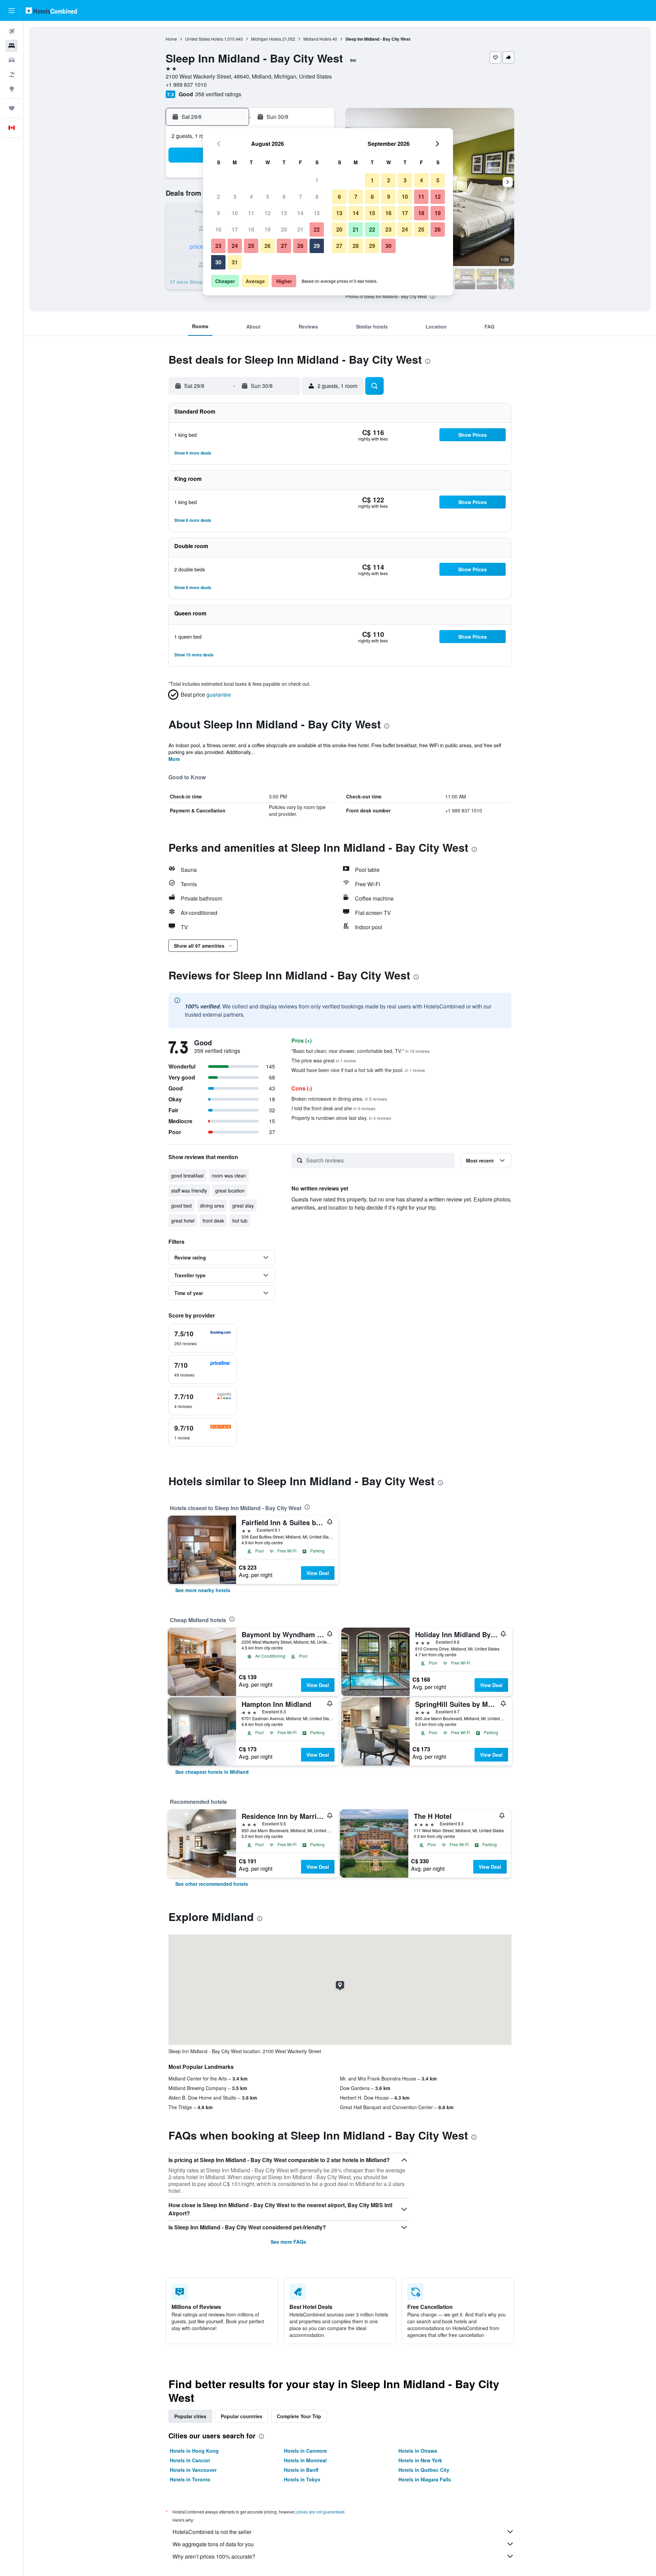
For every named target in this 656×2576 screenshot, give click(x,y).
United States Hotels (204, 39)
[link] (203, 1590)
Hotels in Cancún (190, 2460)
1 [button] (317, 180)
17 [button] (235, 229)
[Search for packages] (12, 74)
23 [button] (218, 246)
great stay (243, 1206)
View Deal (318, 1573)
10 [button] (235, 213)
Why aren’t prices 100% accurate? (214, 2556)
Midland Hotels (317, 39)
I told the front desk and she (333, 1108)
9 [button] (218, 213)
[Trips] (12, 108)
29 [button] (317, 246)
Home (171, 39)
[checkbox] (203, 1338)
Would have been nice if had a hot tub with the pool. (358, 1070)
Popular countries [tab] (242, 2416)
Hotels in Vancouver (193, 2470)
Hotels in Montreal (305, 2460)
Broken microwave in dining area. (339, 1099)
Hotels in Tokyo (302, 2479)
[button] (12, 11)
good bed (181, 1206)
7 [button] (300, 197)
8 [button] (317, 197)
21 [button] (300, 229)
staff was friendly (189, 1190)
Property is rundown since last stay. (341, 1118)
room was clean (229, 1175)
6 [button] (284, 197)
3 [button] (235, 197)
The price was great (324, 1060)
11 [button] (251, 213)
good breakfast (187, 1175)
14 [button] (300, 213)
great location (230, 1190)
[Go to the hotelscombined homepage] (51, 10)
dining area (212, 1206)
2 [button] (218, 197)
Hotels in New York (420, 2460)
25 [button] (251, 246)
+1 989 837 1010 (186, 85)
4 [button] (251, 197)
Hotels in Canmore (305, 2451)
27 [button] (284, 246)
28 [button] (300, 246)
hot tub (240, 1221)
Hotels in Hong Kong (194, 2451)
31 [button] (235, 262)
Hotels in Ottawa (418, 2451)
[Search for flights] (12, 31)
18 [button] (251, 229)
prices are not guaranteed (320, 2512)
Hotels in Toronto (190, 2479)
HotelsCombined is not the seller (212, 2532)
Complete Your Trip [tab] (299, 2416)
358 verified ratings (218, 94)
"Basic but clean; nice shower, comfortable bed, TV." (361, 1051)
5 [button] (268, 197)
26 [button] (268, 246)
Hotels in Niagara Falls (425, 2479)
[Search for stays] (12, 46)
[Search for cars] (12, 60)
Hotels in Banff (301, 2470)
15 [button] (317, 213)
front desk (213, 1221)
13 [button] (284, 213)
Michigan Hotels (266, 39)
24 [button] (235, 246)
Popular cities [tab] (190, 2416)
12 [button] (268, 213)
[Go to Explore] (12, 89)
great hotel (183, 1221)
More (174, 759)
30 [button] (218, 262)
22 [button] (317, 229)
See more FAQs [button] (288, 2242)
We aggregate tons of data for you (213, 2544)
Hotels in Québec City (424, 2470)
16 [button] (218, 229)
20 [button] (284, 229)
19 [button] (268, 229)
